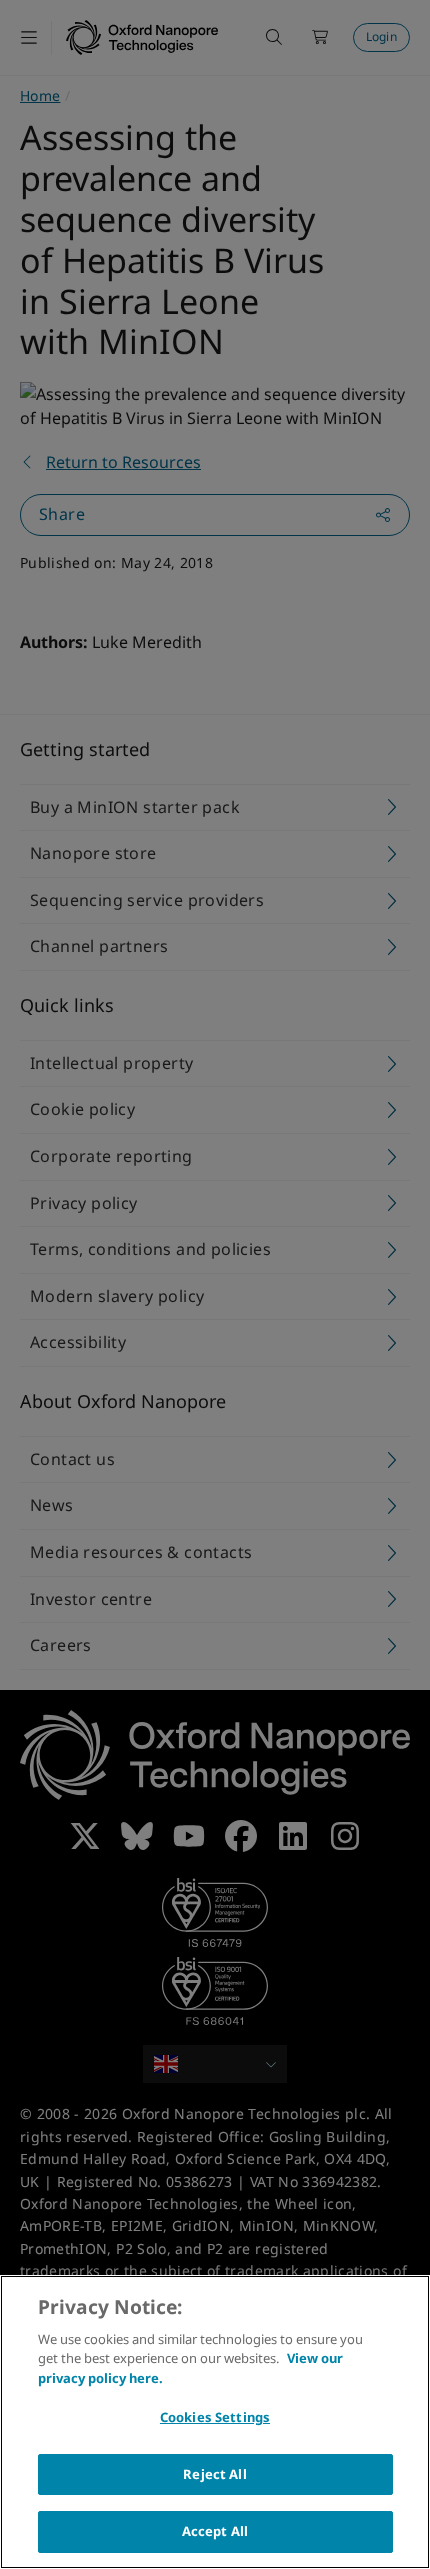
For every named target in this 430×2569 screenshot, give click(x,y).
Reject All (214, 2474)
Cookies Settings (215, 2417)
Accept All (215, 2531)
